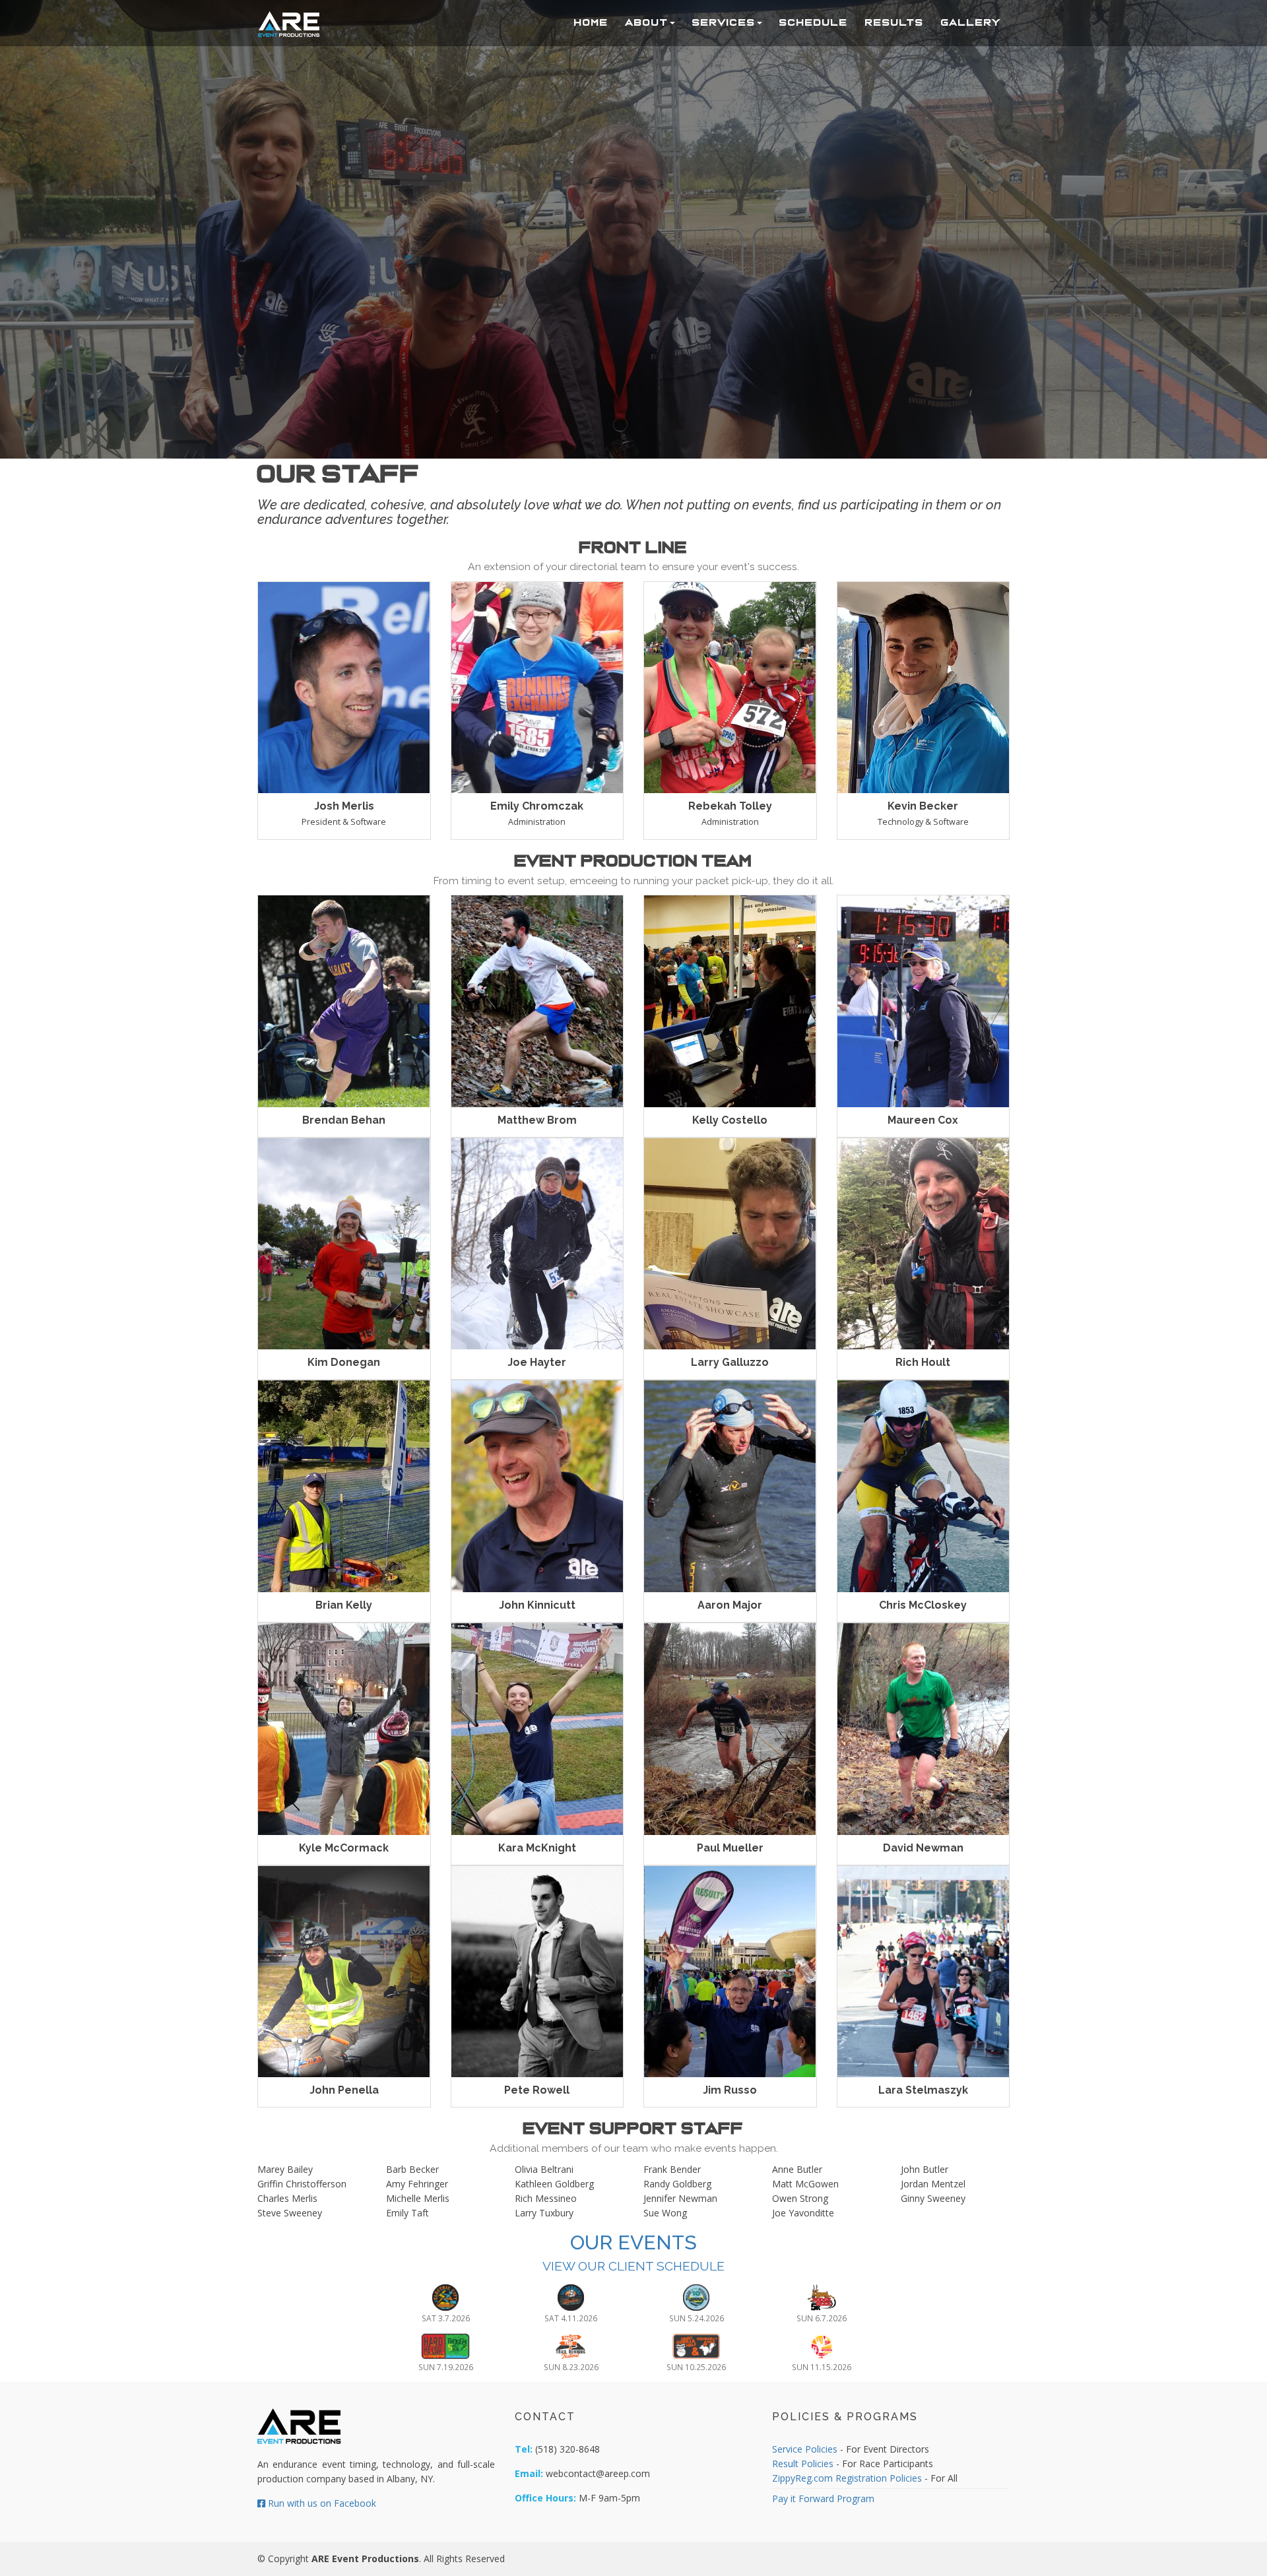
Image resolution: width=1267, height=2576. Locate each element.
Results (894, 22)
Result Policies (803, 2463)
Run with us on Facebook (321, 2503)
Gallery (971, 22)
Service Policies (805, 2449)
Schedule (814, 22)
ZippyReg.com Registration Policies (847, 2478)
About (647, 22)
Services (724, 22)
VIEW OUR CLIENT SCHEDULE (633, 2266)
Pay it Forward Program (823, 2498)
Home (591, 22)
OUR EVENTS (633, 2242)
